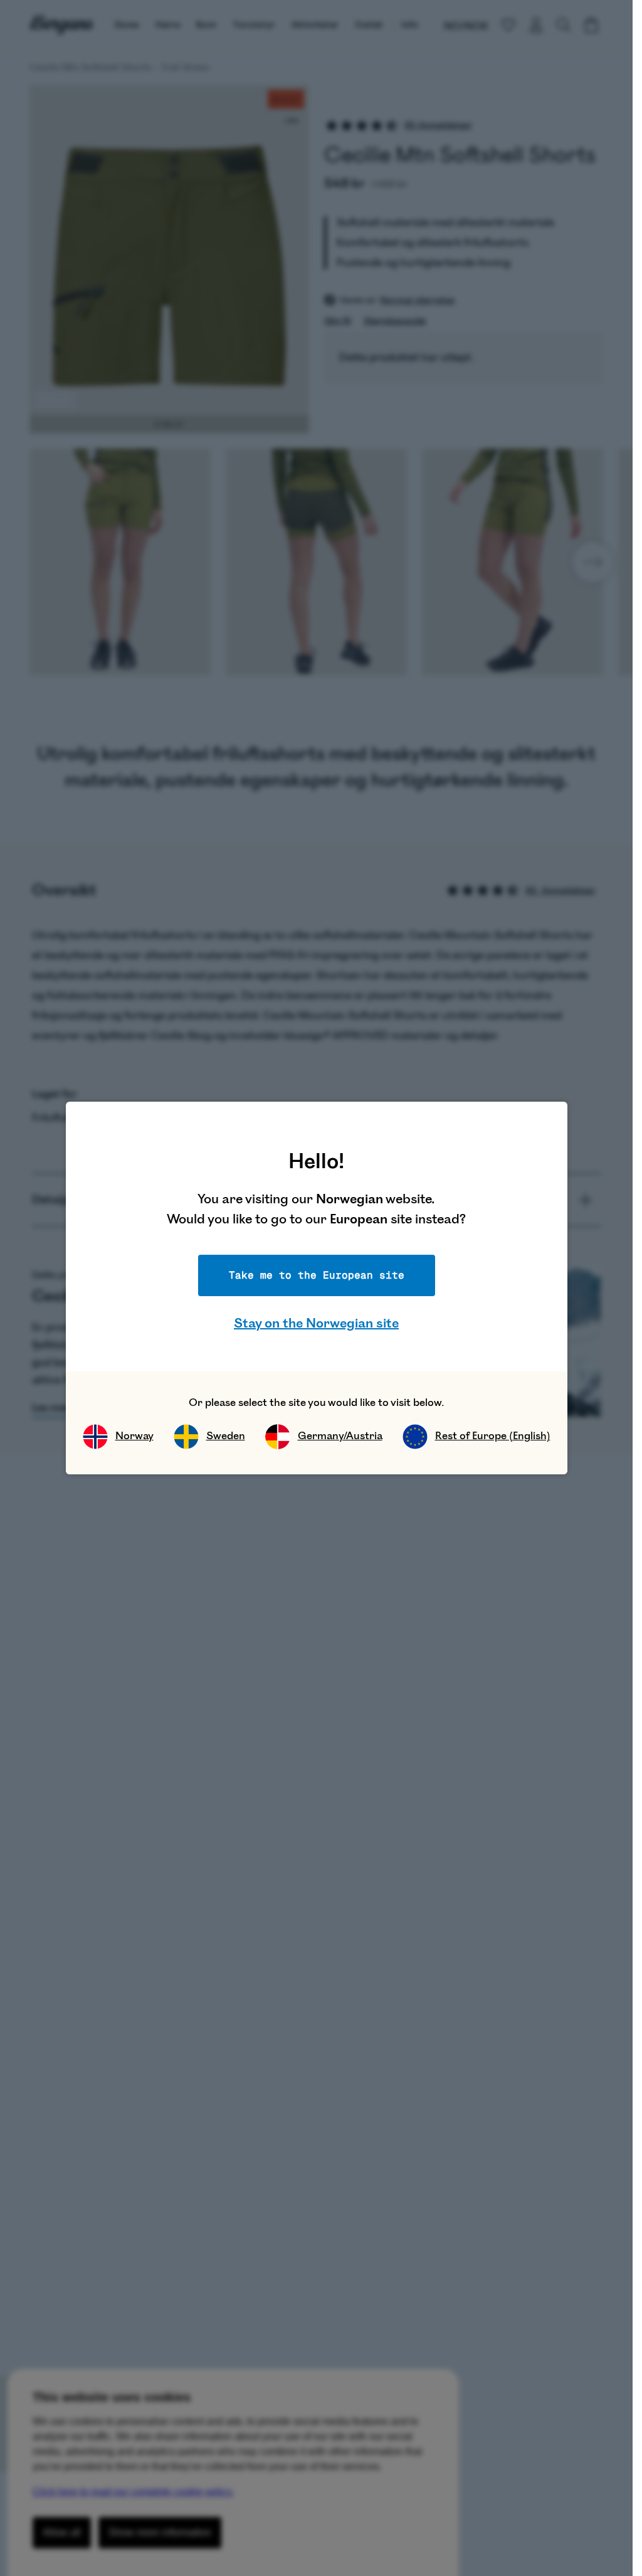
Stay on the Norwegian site (316, 1323)
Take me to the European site (317, 1275)
